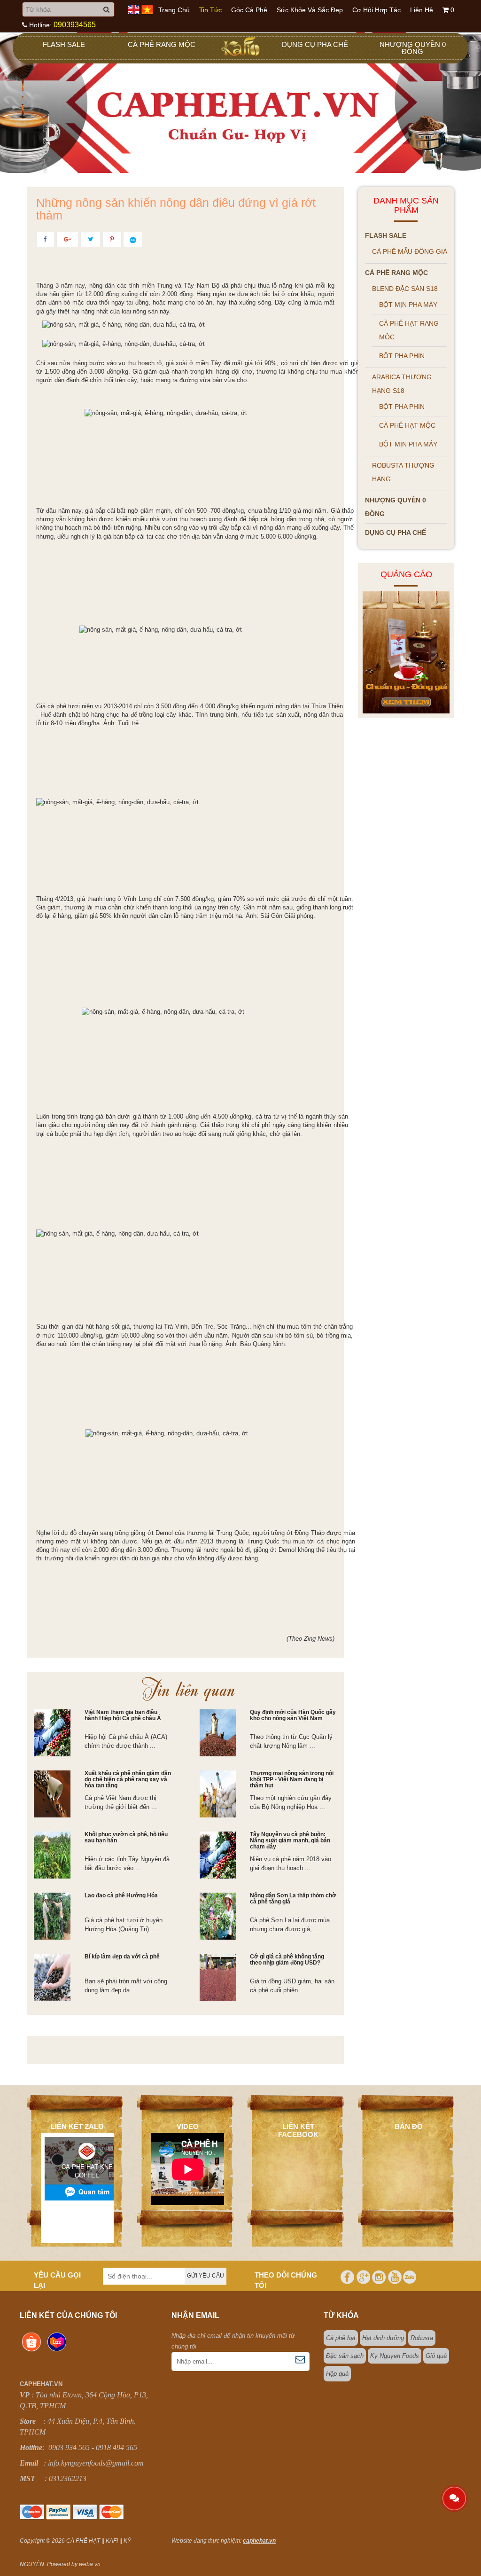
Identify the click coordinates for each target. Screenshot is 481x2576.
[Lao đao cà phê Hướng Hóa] (52, 1916)
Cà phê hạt (341, 2338)
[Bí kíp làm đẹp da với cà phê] (52, 1977)
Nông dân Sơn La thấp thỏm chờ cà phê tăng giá (293, 1899)
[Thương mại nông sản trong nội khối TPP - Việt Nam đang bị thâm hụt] (218, 1794)
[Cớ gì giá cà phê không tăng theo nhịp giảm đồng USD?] (218, 1977)
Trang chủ (174, 10)
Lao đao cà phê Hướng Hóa (121, 1895)
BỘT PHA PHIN (402, 356)
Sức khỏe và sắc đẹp (310, 10)
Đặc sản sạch (345, 2356)
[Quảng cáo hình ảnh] (406, 652)
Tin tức (210, 10)
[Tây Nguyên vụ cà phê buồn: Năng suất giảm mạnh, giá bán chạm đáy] (218, 1855)
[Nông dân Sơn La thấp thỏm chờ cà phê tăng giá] (218, 1916)
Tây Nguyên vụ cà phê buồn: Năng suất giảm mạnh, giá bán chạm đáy (290, 1840)
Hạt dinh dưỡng (383, 2338)
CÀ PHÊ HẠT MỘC (407, 425)
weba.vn (90, 2564)
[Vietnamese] (147, 9)
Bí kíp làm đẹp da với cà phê (122, 1957)
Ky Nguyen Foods (395, 2356)
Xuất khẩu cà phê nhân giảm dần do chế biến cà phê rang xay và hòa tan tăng (128, 1779)
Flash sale (64, 44)
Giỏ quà (436, 2356)
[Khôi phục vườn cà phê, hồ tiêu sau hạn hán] (52, 1855)
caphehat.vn (259, 2541)
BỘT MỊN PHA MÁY (408, 305)
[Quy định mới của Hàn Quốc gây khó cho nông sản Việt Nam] (218, 1733)
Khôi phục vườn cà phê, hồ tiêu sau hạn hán (126, 1837)
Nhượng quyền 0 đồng (413, 48)
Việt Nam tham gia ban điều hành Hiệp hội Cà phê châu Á (123, 1715)
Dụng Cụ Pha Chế (315, 44)
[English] (134, 9)
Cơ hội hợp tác (376, 10)
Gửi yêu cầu (206, 2276)
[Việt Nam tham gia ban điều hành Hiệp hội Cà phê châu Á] (52, 1733)
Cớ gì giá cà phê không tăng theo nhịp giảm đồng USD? (287, 1960)
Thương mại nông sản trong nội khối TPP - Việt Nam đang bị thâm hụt (292, 1779)
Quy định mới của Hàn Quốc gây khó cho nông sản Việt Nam (293, 1715)
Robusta (422, 2338)
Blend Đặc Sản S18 (405, 289)
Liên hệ (422, 10)
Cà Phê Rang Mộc (162, 44)
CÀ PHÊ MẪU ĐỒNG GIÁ (410, 251)
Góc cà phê (249, 10)
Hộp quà (337, 2374)
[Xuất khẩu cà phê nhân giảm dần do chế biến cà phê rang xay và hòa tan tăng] (52, 1794)
